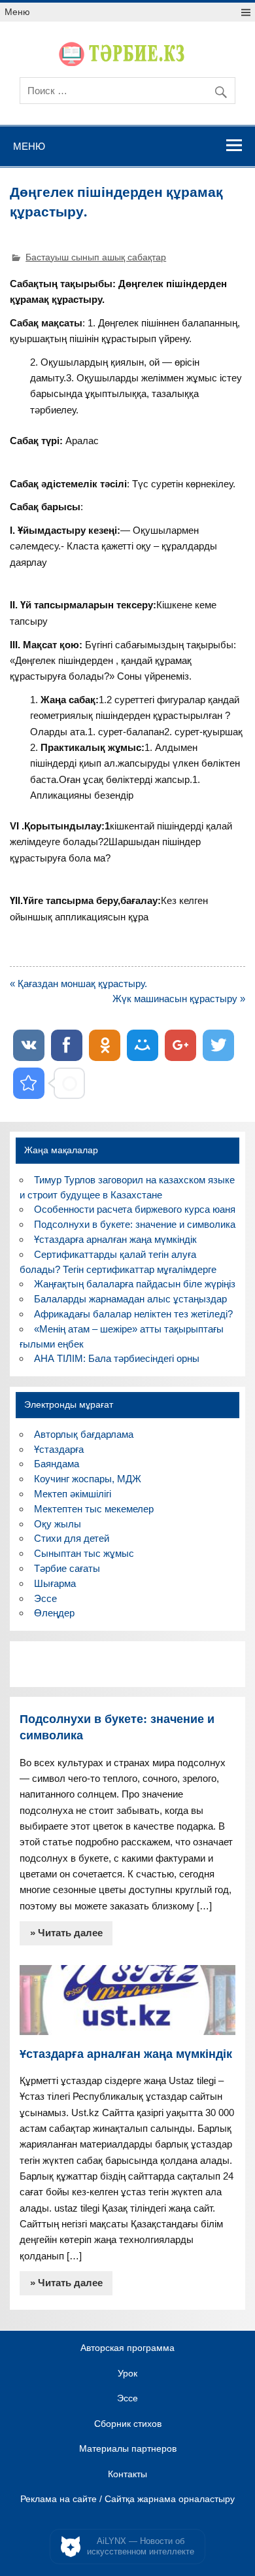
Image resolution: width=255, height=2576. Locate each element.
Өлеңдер (54, 1613)
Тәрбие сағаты (67, 1568)
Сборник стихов (128, 2424)
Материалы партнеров (128, 2449)
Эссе (45, 1598)
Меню (17, 12)
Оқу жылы (58, 1524)
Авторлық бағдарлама (84, 1434)
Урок (127, 2374)
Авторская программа (127, 2348)
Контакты (127, 2475)
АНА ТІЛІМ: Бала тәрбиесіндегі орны (117, 1358)
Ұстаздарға (59, 1449)
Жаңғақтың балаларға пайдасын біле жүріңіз (135, 1284)
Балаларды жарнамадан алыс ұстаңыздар (130, 1299)
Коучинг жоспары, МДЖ (88, 1479)
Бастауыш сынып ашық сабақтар (96, 257)
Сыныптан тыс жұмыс (84, 1553)
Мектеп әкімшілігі (73, 1494)
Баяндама (57, 1464)
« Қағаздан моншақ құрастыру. (78, 983)
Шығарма (55, 1583)
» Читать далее (66, 1933)
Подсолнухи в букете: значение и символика (135, 1224)
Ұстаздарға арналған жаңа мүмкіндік (115, 1239)
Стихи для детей (72, 1538)
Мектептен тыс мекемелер (94, 1509)
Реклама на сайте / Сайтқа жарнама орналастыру (127, 2499)
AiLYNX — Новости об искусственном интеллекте (141, 2546)
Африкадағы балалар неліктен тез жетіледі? (133, 1314)
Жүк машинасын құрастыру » (179, 999)
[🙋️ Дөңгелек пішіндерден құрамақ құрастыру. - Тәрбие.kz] (29, 1083)
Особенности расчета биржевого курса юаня (135, 1209)
